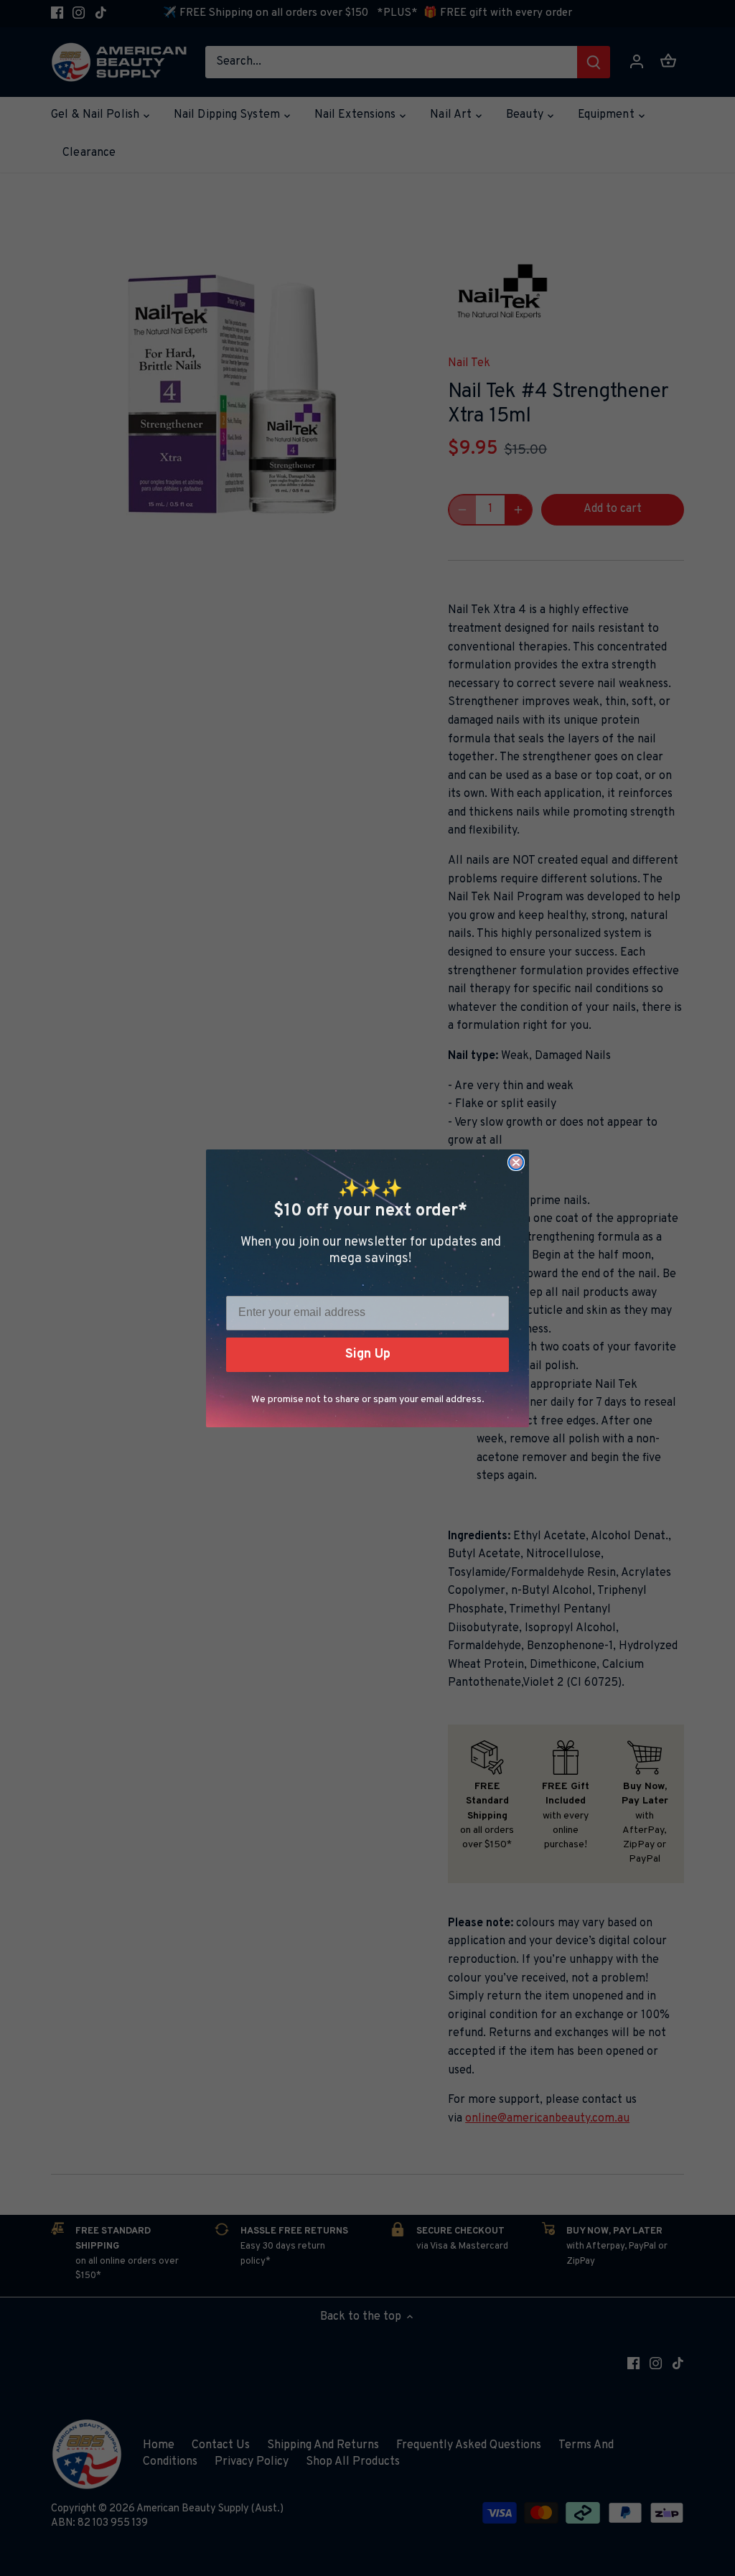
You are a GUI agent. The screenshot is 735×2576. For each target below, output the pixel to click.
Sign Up (368, 1354)
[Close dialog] (516, 1162)
